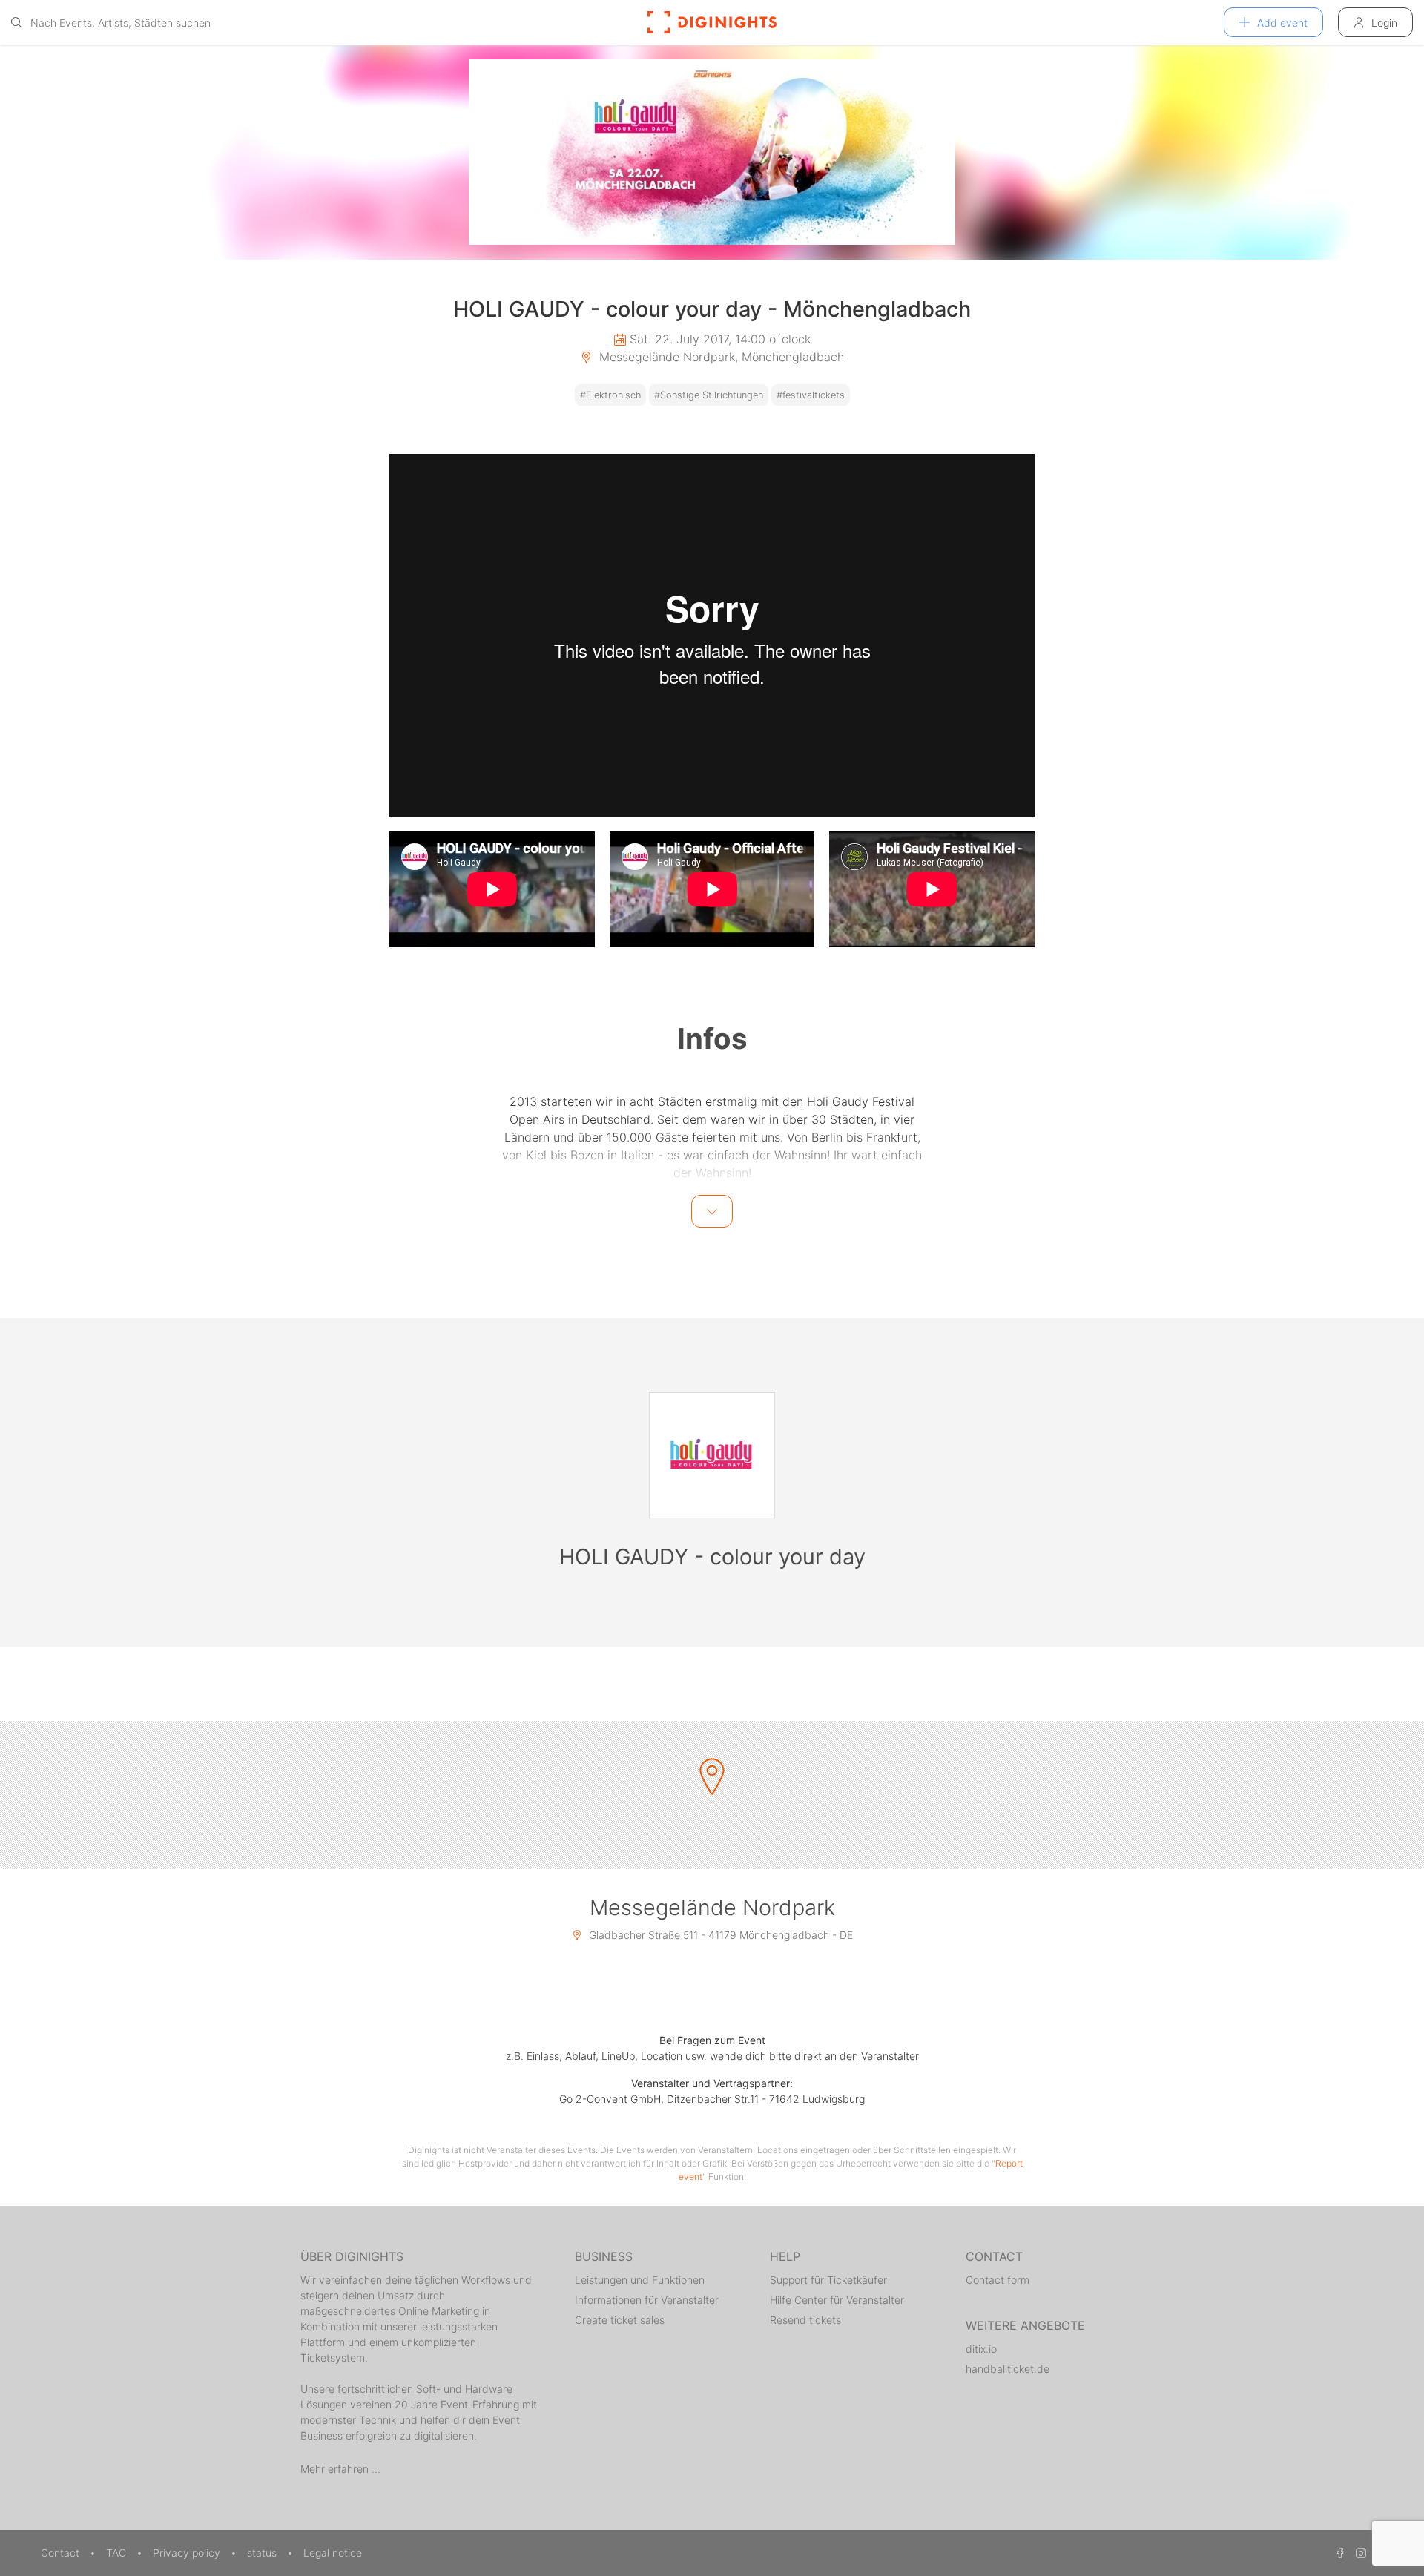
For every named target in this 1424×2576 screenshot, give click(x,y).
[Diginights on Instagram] (1359, 2553)
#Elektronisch (610, 395)
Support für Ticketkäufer (828, 2280)
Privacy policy (188, 2553)
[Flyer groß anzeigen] (712, 152)
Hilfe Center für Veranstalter (837, 2300)
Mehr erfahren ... (340, 2469)
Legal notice (333, 2553)
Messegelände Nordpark (712, 1907)
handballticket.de (1008, 2369)
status (263, 2553)
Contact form (998, 2280)
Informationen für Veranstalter (647, 2300)
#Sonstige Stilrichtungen (709, 395)
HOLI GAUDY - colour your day (712, 1557)
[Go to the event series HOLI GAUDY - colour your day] (712, 1455)
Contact (62, 2553)
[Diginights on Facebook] (1338, 2553)
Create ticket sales (620, 2320)
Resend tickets (805, 2320)
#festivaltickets (811, 395)
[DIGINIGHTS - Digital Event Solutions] (712, 22)
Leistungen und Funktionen (640, 2280)
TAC (118, 2553)
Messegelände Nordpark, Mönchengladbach (720, 357)
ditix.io (981, 2349)
